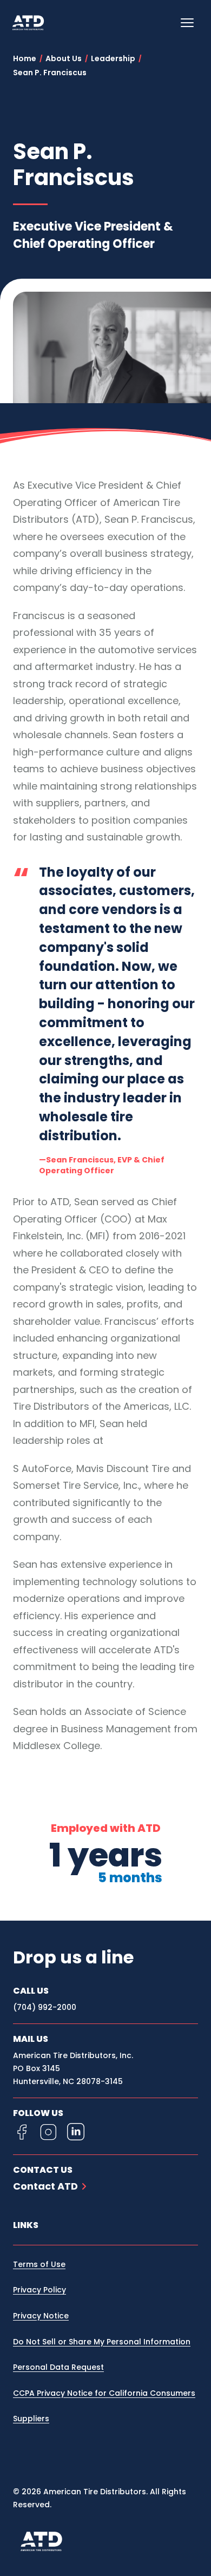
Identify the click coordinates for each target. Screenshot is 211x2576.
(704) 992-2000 (45, 2007)
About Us (64, 58)
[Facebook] (22, 2132)
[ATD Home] (35, 23)
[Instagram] (49, 2132)
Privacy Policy (39, 2290)
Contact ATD (45, 2186)
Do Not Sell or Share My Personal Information (102, 2342)
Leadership (113, 58)
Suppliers (31, 2419)
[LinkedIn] (76, 2132)
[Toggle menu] (187, 23)
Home (25, 58)
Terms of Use (39, 2264)
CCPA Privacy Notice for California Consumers (104, 2393)
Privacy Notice (41, 2316)
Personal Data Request (58, 2367)
